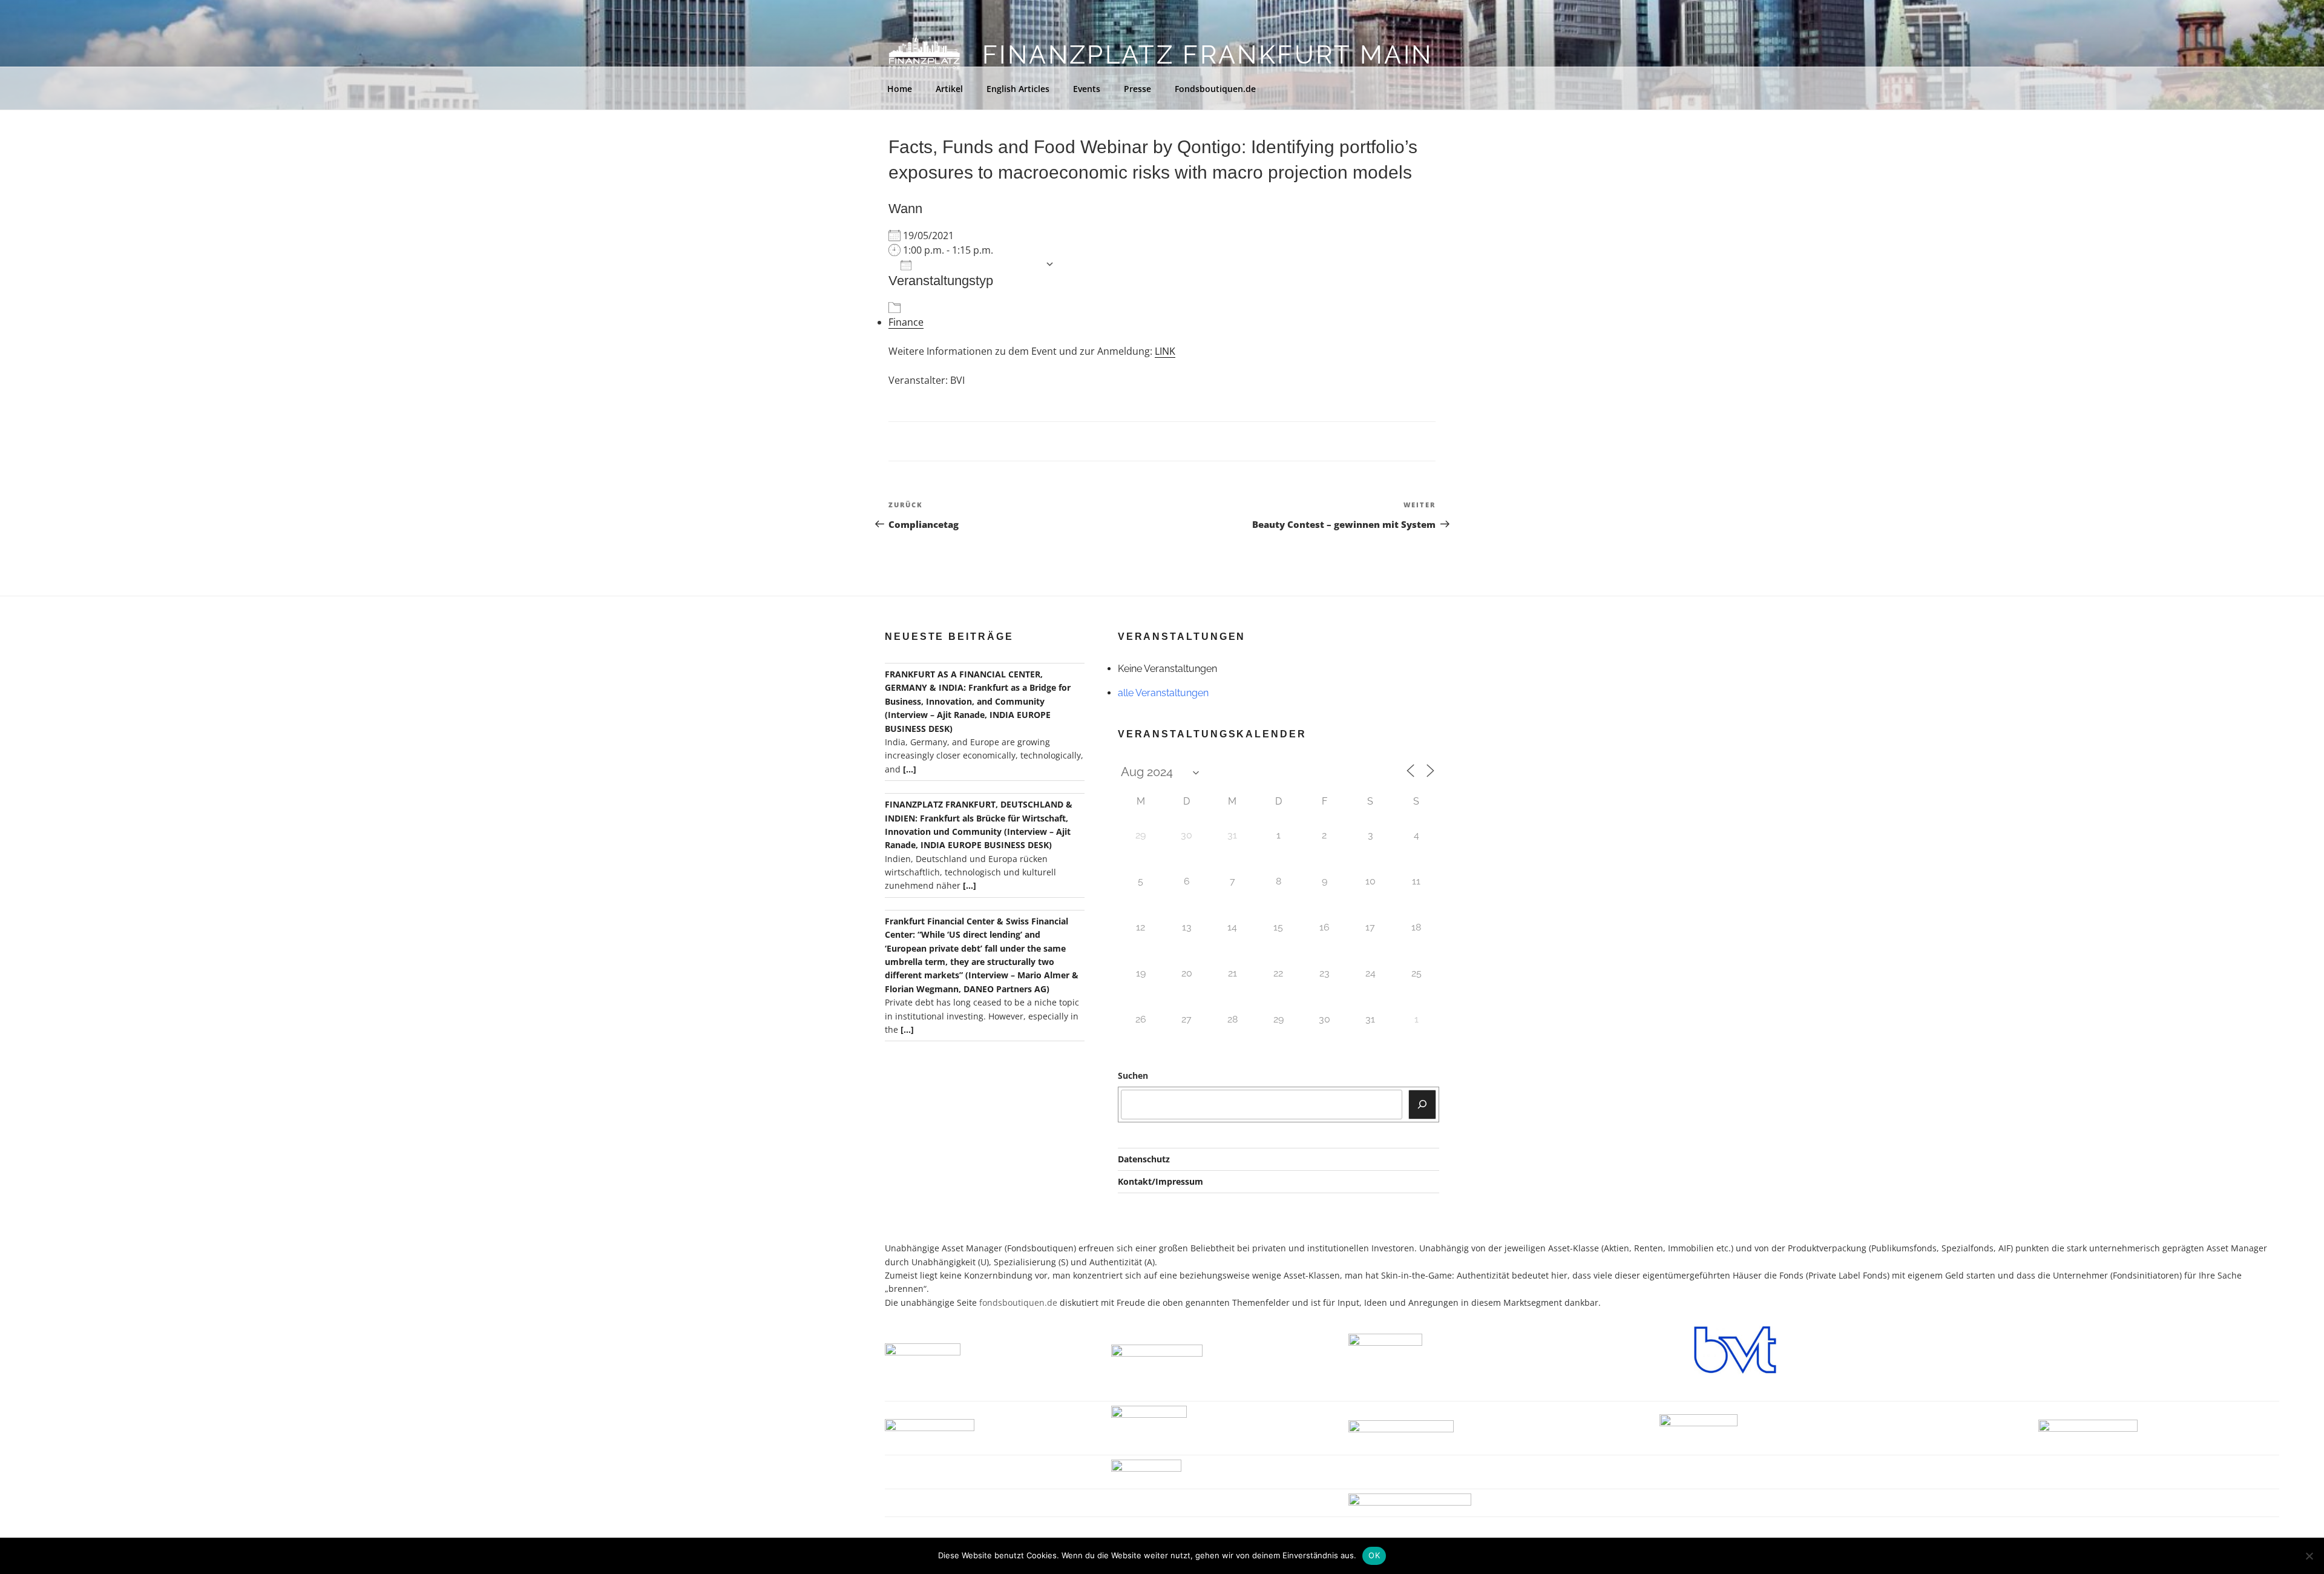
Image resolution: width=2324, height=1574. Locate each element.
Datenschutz (1144, 1159)
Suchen (1133, 1075)
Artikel (949, 89)
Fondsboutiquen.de (1215, 89)
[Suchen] (1422, 1104)
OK (1374, 1555)
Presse (1137, 89)
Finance (906, 322)
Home (900, 89)
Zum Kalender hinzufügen (978, 264)
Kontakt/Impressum (1160, 1181)
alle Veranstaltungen (1163, 693)
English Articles (1018, 89)
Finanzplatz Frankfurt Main (1207, 55)
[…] (910, 769)
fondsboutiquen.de (1018, 1302)
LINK (1165, 351)
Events (1087, 89)
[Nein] (2309, 1556)
